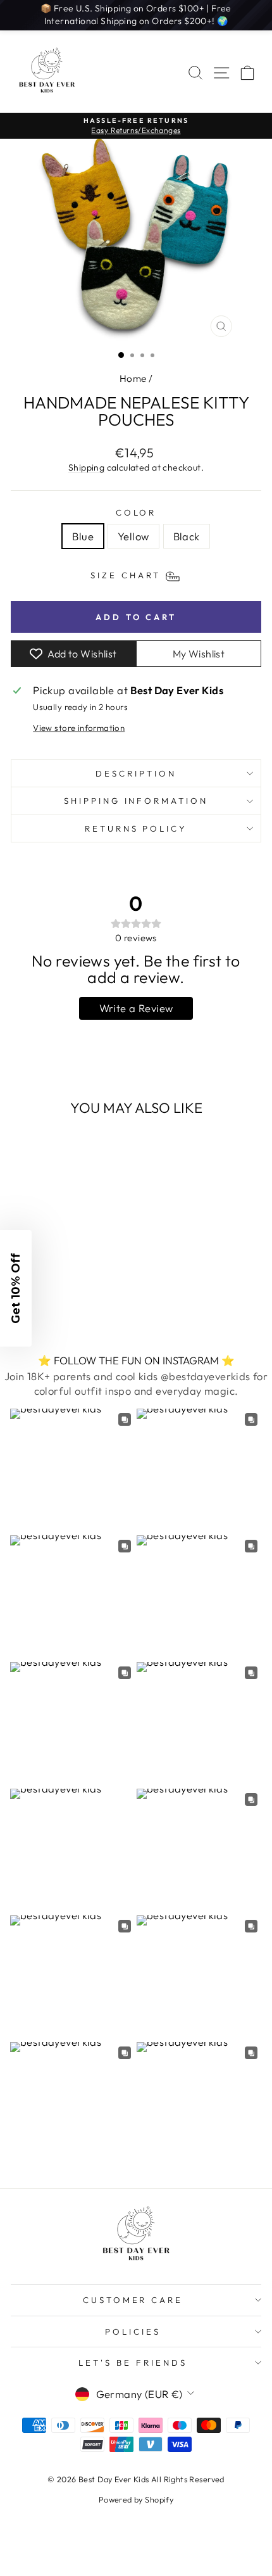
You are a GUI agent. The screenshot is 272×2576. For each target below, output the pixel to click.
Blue (83, 536)
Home (133, 378)
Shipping (86, 467)
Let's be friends (133, 2363)
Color (136, 512)
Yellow (133, 536)
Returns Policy (136, 828)
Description (136, 773)
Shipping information (136, 801)
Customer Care (133, 2300)
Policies (133, 2332)
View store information (79, 728)
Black (187, 536)
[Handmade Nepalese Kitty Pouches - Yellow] (59, 1297)
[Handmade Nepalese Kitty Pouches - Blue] (44, 1297)
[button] (16, 1288)
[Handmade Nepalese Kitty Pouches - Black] (73, 1297)
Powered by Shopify (136, 2499)
